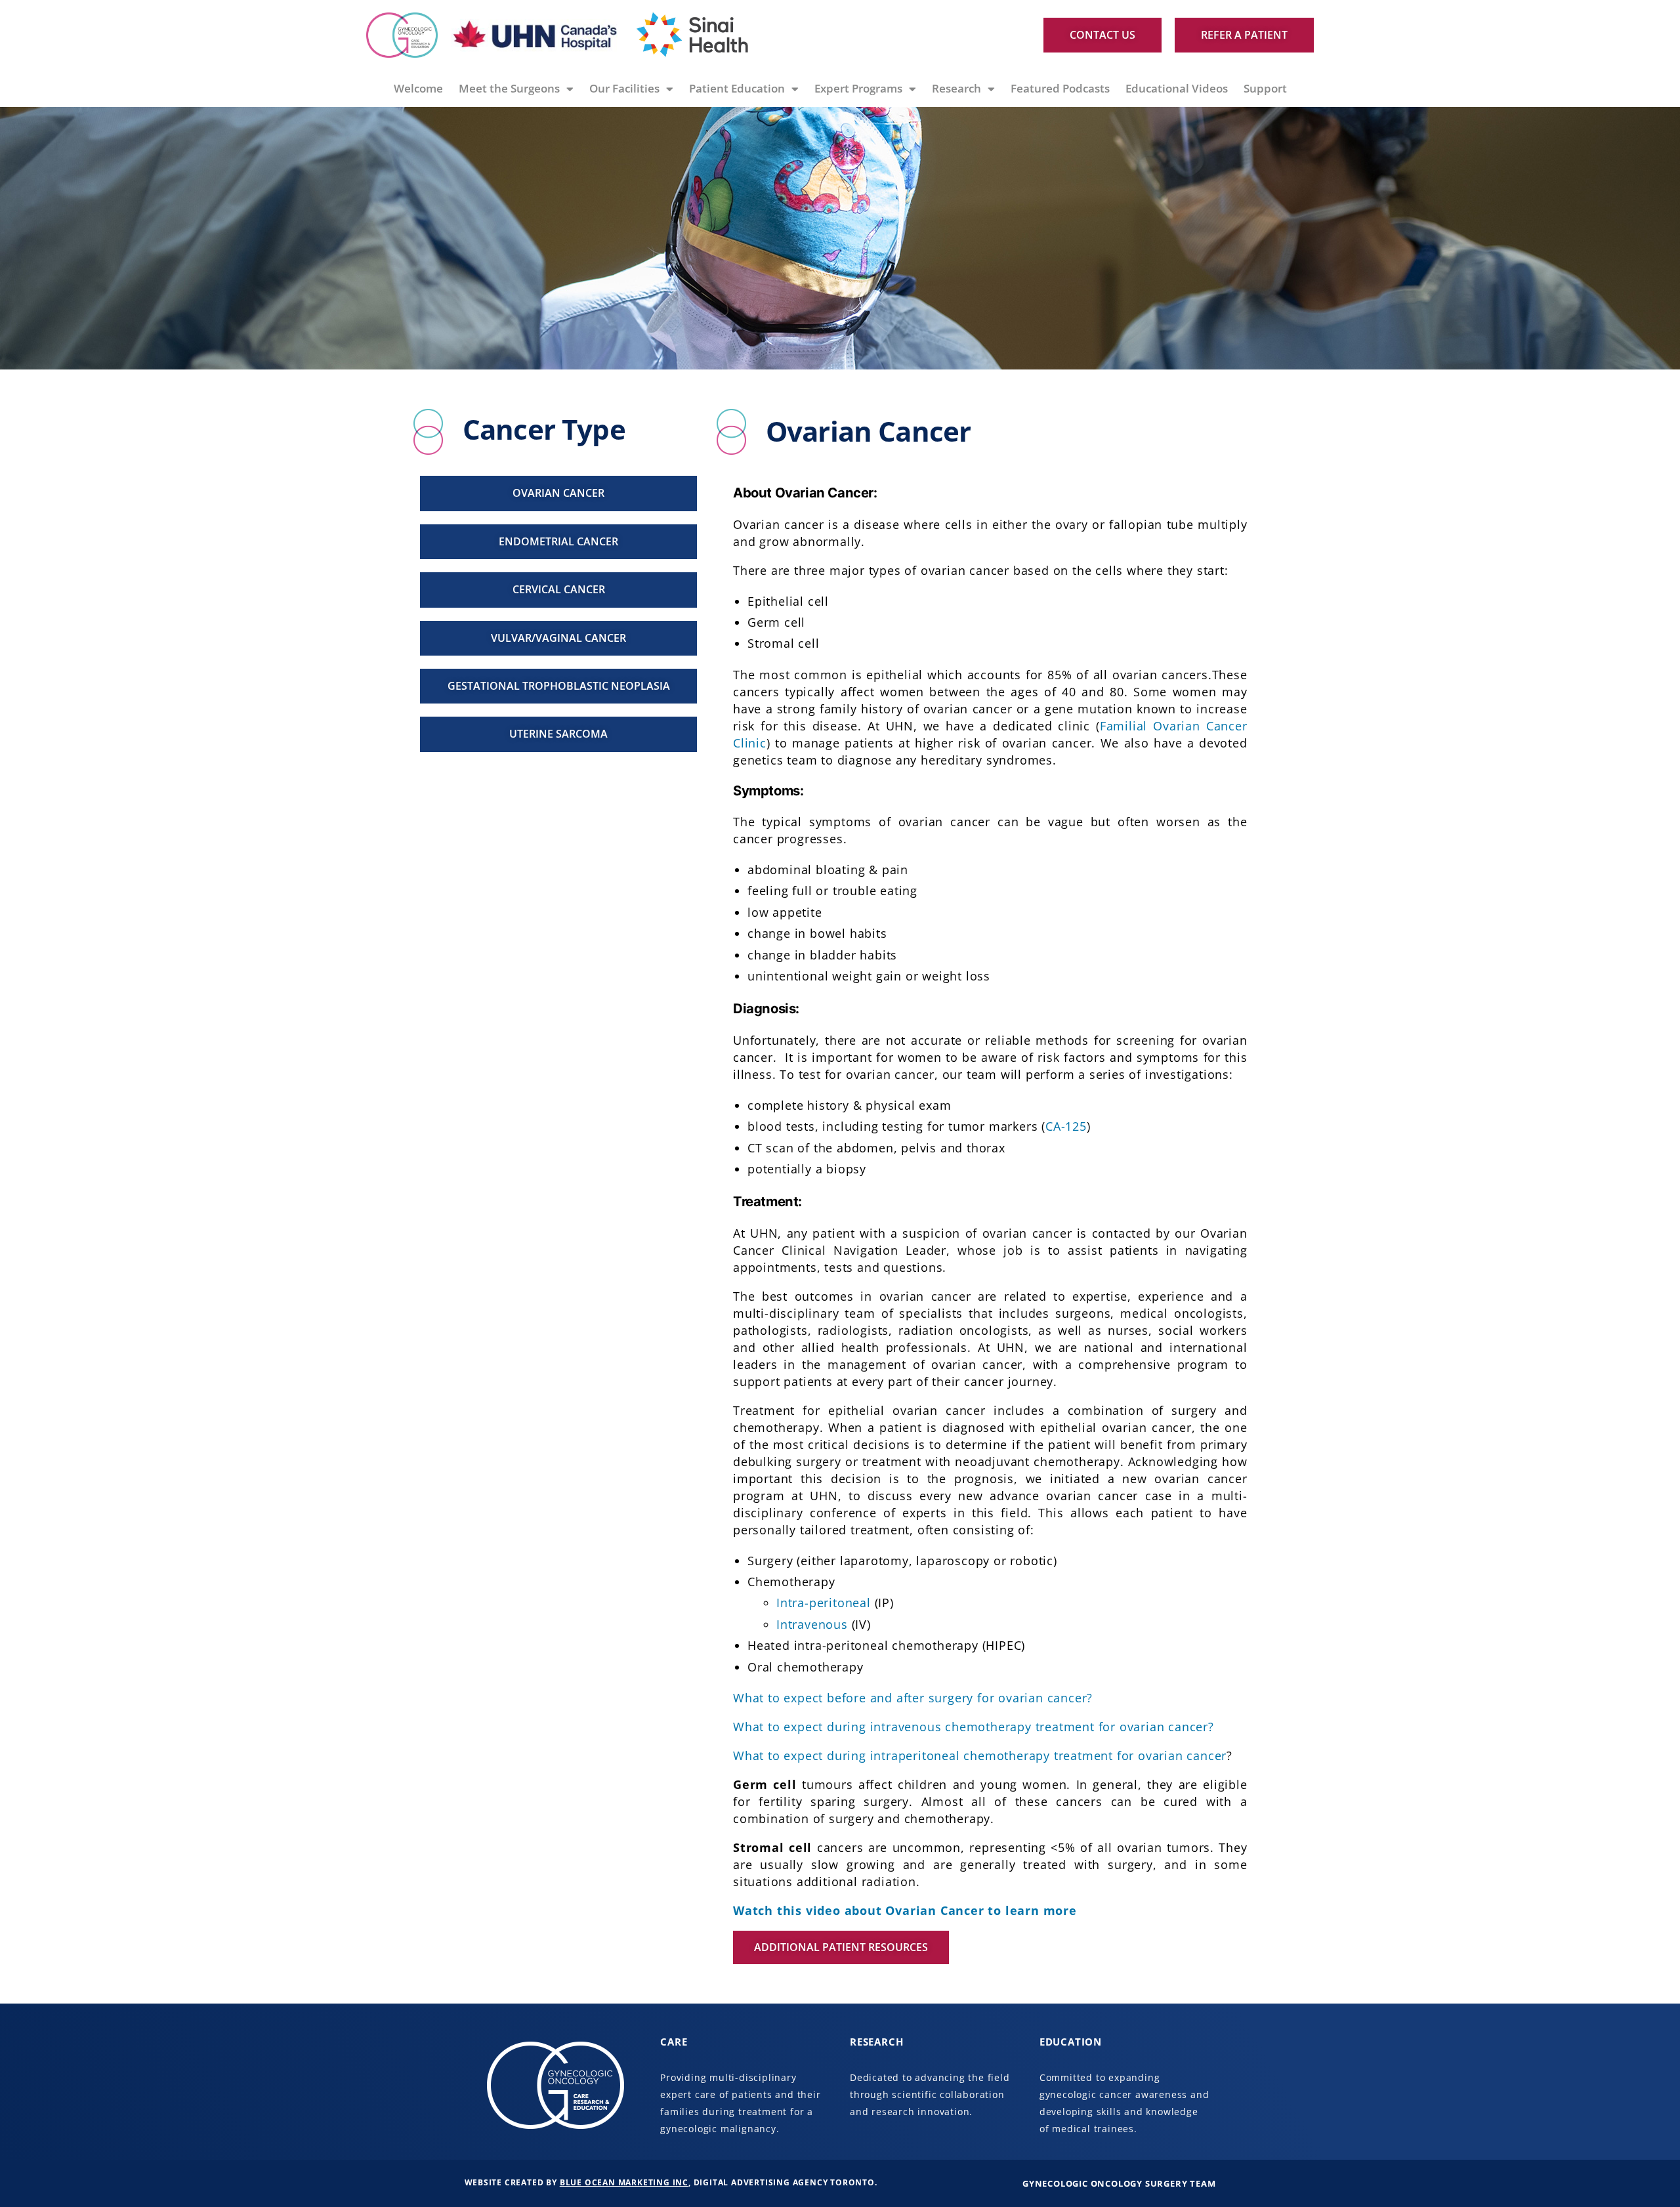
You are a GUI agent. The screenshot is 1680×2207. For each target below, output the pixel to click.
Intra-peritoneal (824, 1603)
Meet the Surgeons (509, 88)
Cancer (1227, 726)
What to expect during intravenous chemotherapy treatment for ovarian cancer (971, 1727)
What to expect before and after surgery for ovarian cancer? (913, 1698)
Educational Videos (1177, 88)
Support (1265, 88)
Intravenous (812, 1624)
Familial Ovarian (1150, 726)
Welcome (418, 88)
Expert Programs (858, 88)
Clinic (750, 743)
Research (956, 88)
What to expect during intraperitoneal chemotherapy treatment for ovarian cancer (980, 1755)
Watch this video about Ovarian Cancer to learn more (905, 1910)
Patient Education (737, 88)
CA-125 (1066, 1126)
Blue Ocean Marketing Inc (624, 2182)
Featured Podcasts (1060, 88)
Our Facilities (624, 88)
